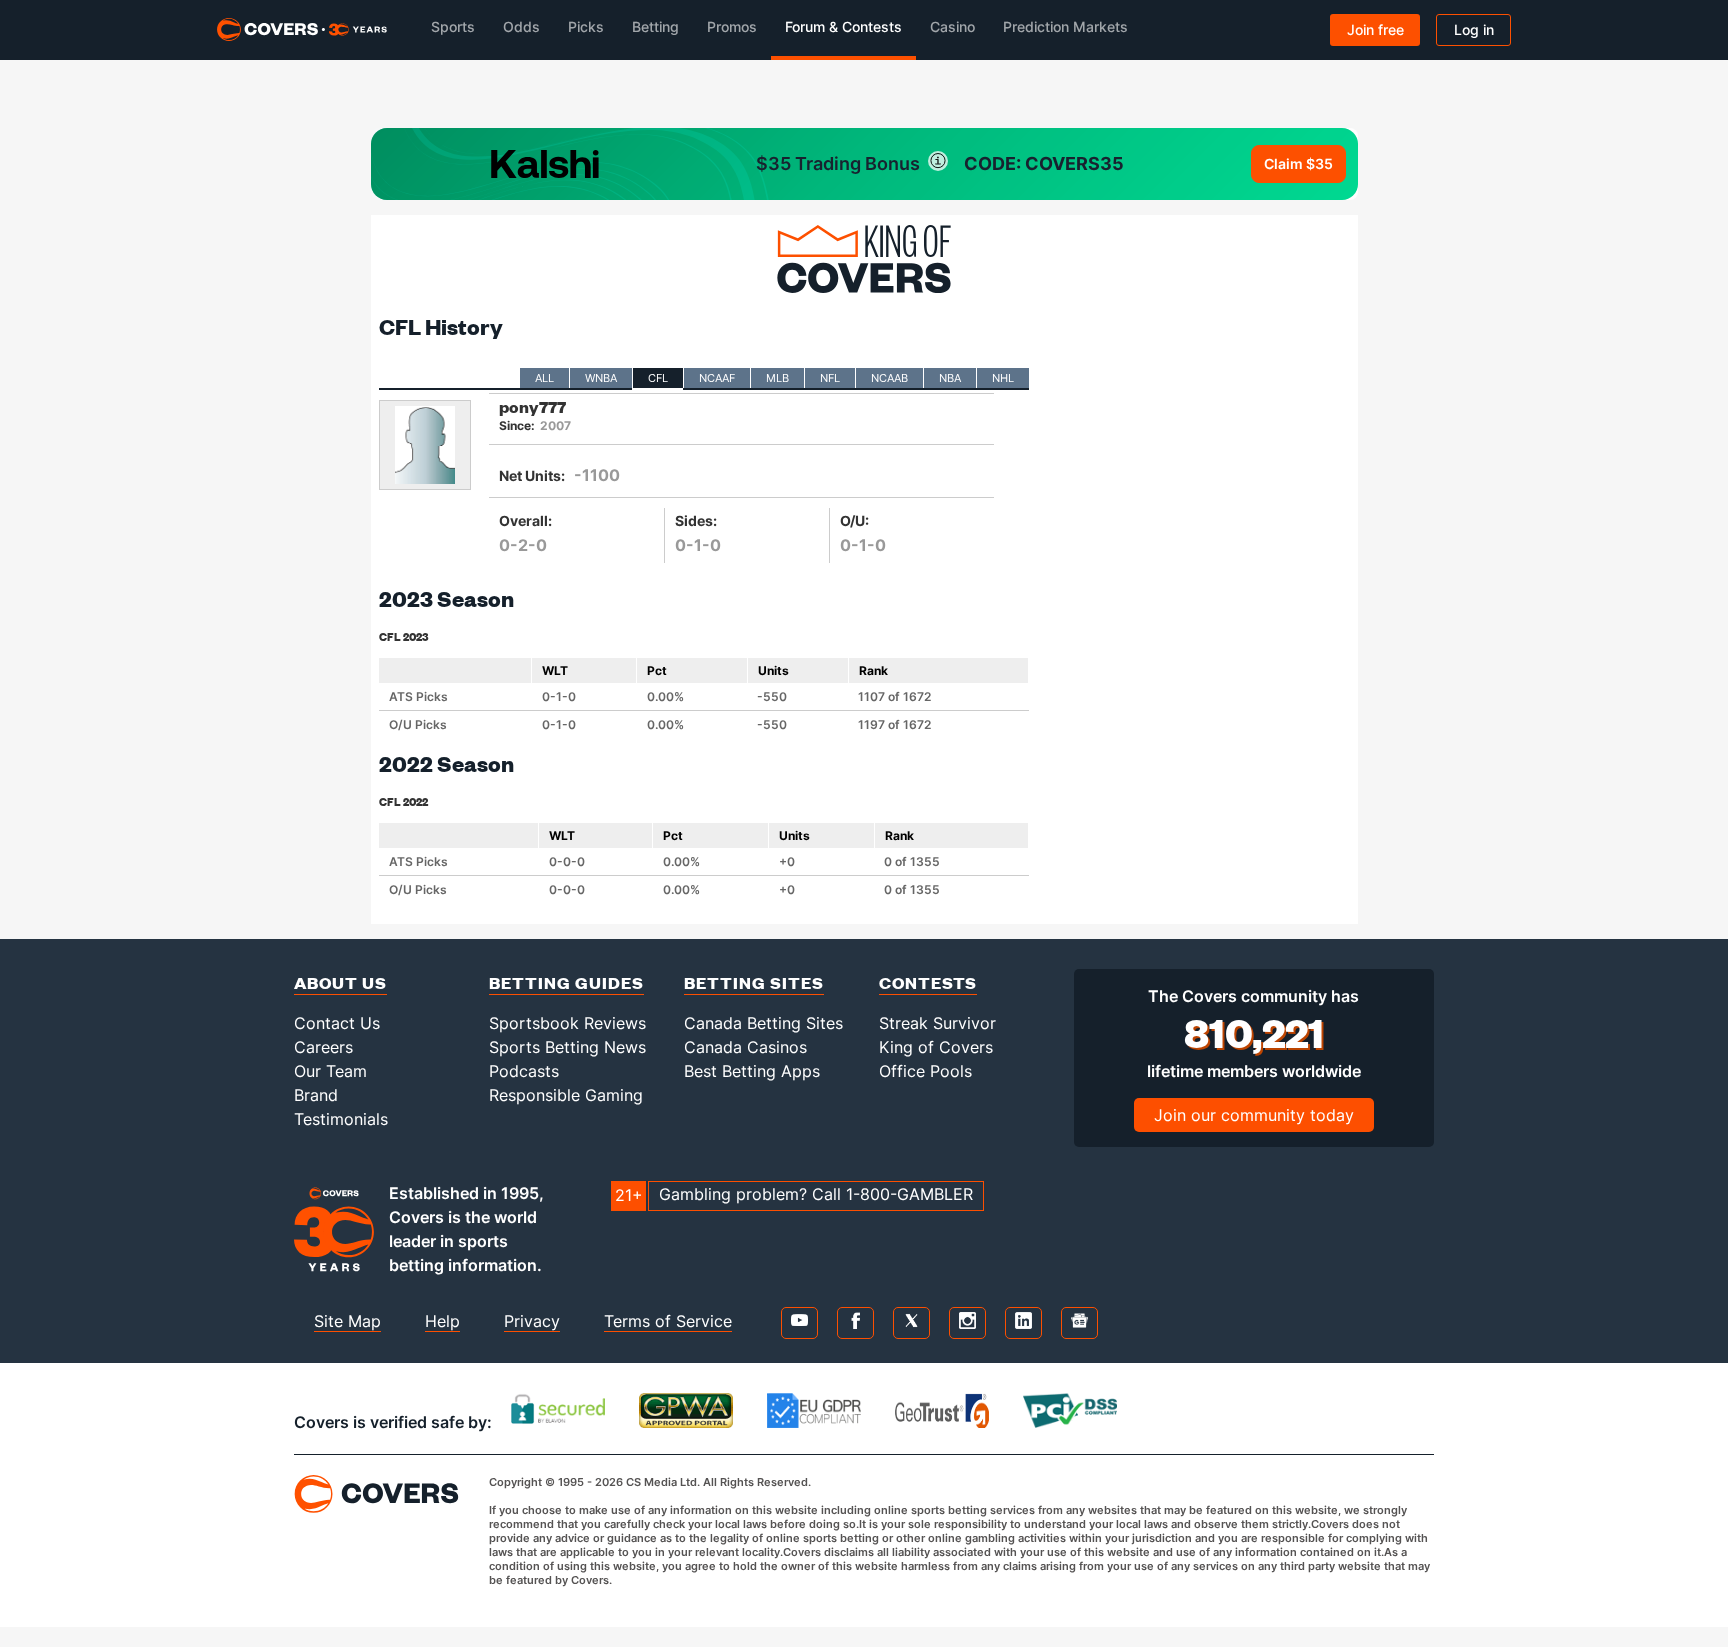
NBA (950, 378)
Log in (1474, 29)
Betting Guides (566, 982)
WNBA (601, 378)
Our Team (330, 1071)
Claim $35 (1298, 163)
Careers (323, 1047)
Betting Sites (754, 982)
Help (442, 1321)
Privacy (532, 1321)
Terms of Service (668, 1321)
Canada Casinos (745, 1047)
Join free (1375, 29)
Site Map (347, 1321)
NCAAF (717, 378)
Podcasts (524, 1071)
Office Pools (925, 1071)
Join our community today (1254, 1115)
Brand (316, 1095)
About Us (340, 982)
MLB (777, 378)
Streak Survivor (937, 1023)
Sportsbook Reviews (567, 1023)
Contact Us (337, 1023)
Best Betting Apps (752, 1071)
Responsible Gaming (566, 1095)
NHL (1003, 378)
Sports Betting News (567, 1047)
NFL (830, 378)
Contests (928, 982)
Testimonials (341, 1119)
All (544, 378)
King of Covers (936, 1047)
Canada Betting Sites (763, 1023)
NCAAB (889, 378)
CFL (658, 378)
